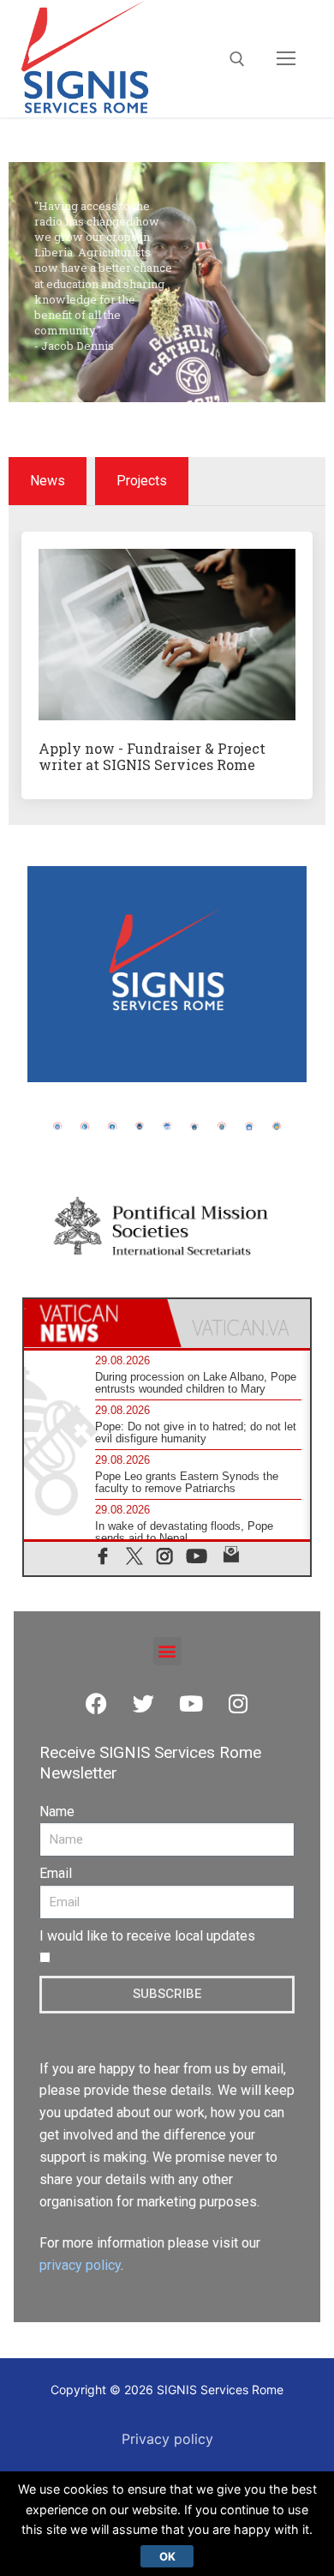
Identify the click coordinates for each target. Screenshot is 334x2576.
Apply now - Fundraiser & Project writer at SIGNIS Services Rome (152, 756)
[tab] (95, 1323)
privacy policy (80, 2265)
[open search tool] (237, 59)
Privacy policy (167, 2439)
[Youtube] (191, 1704)
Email (56, 1873)
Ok (167, 2556)
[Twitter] (144, 1704)
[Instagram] (238, 1704)
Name (57, 1812)
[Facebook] (97, 1704)
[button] (167, 1651)
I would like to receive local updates (147, 1936)
